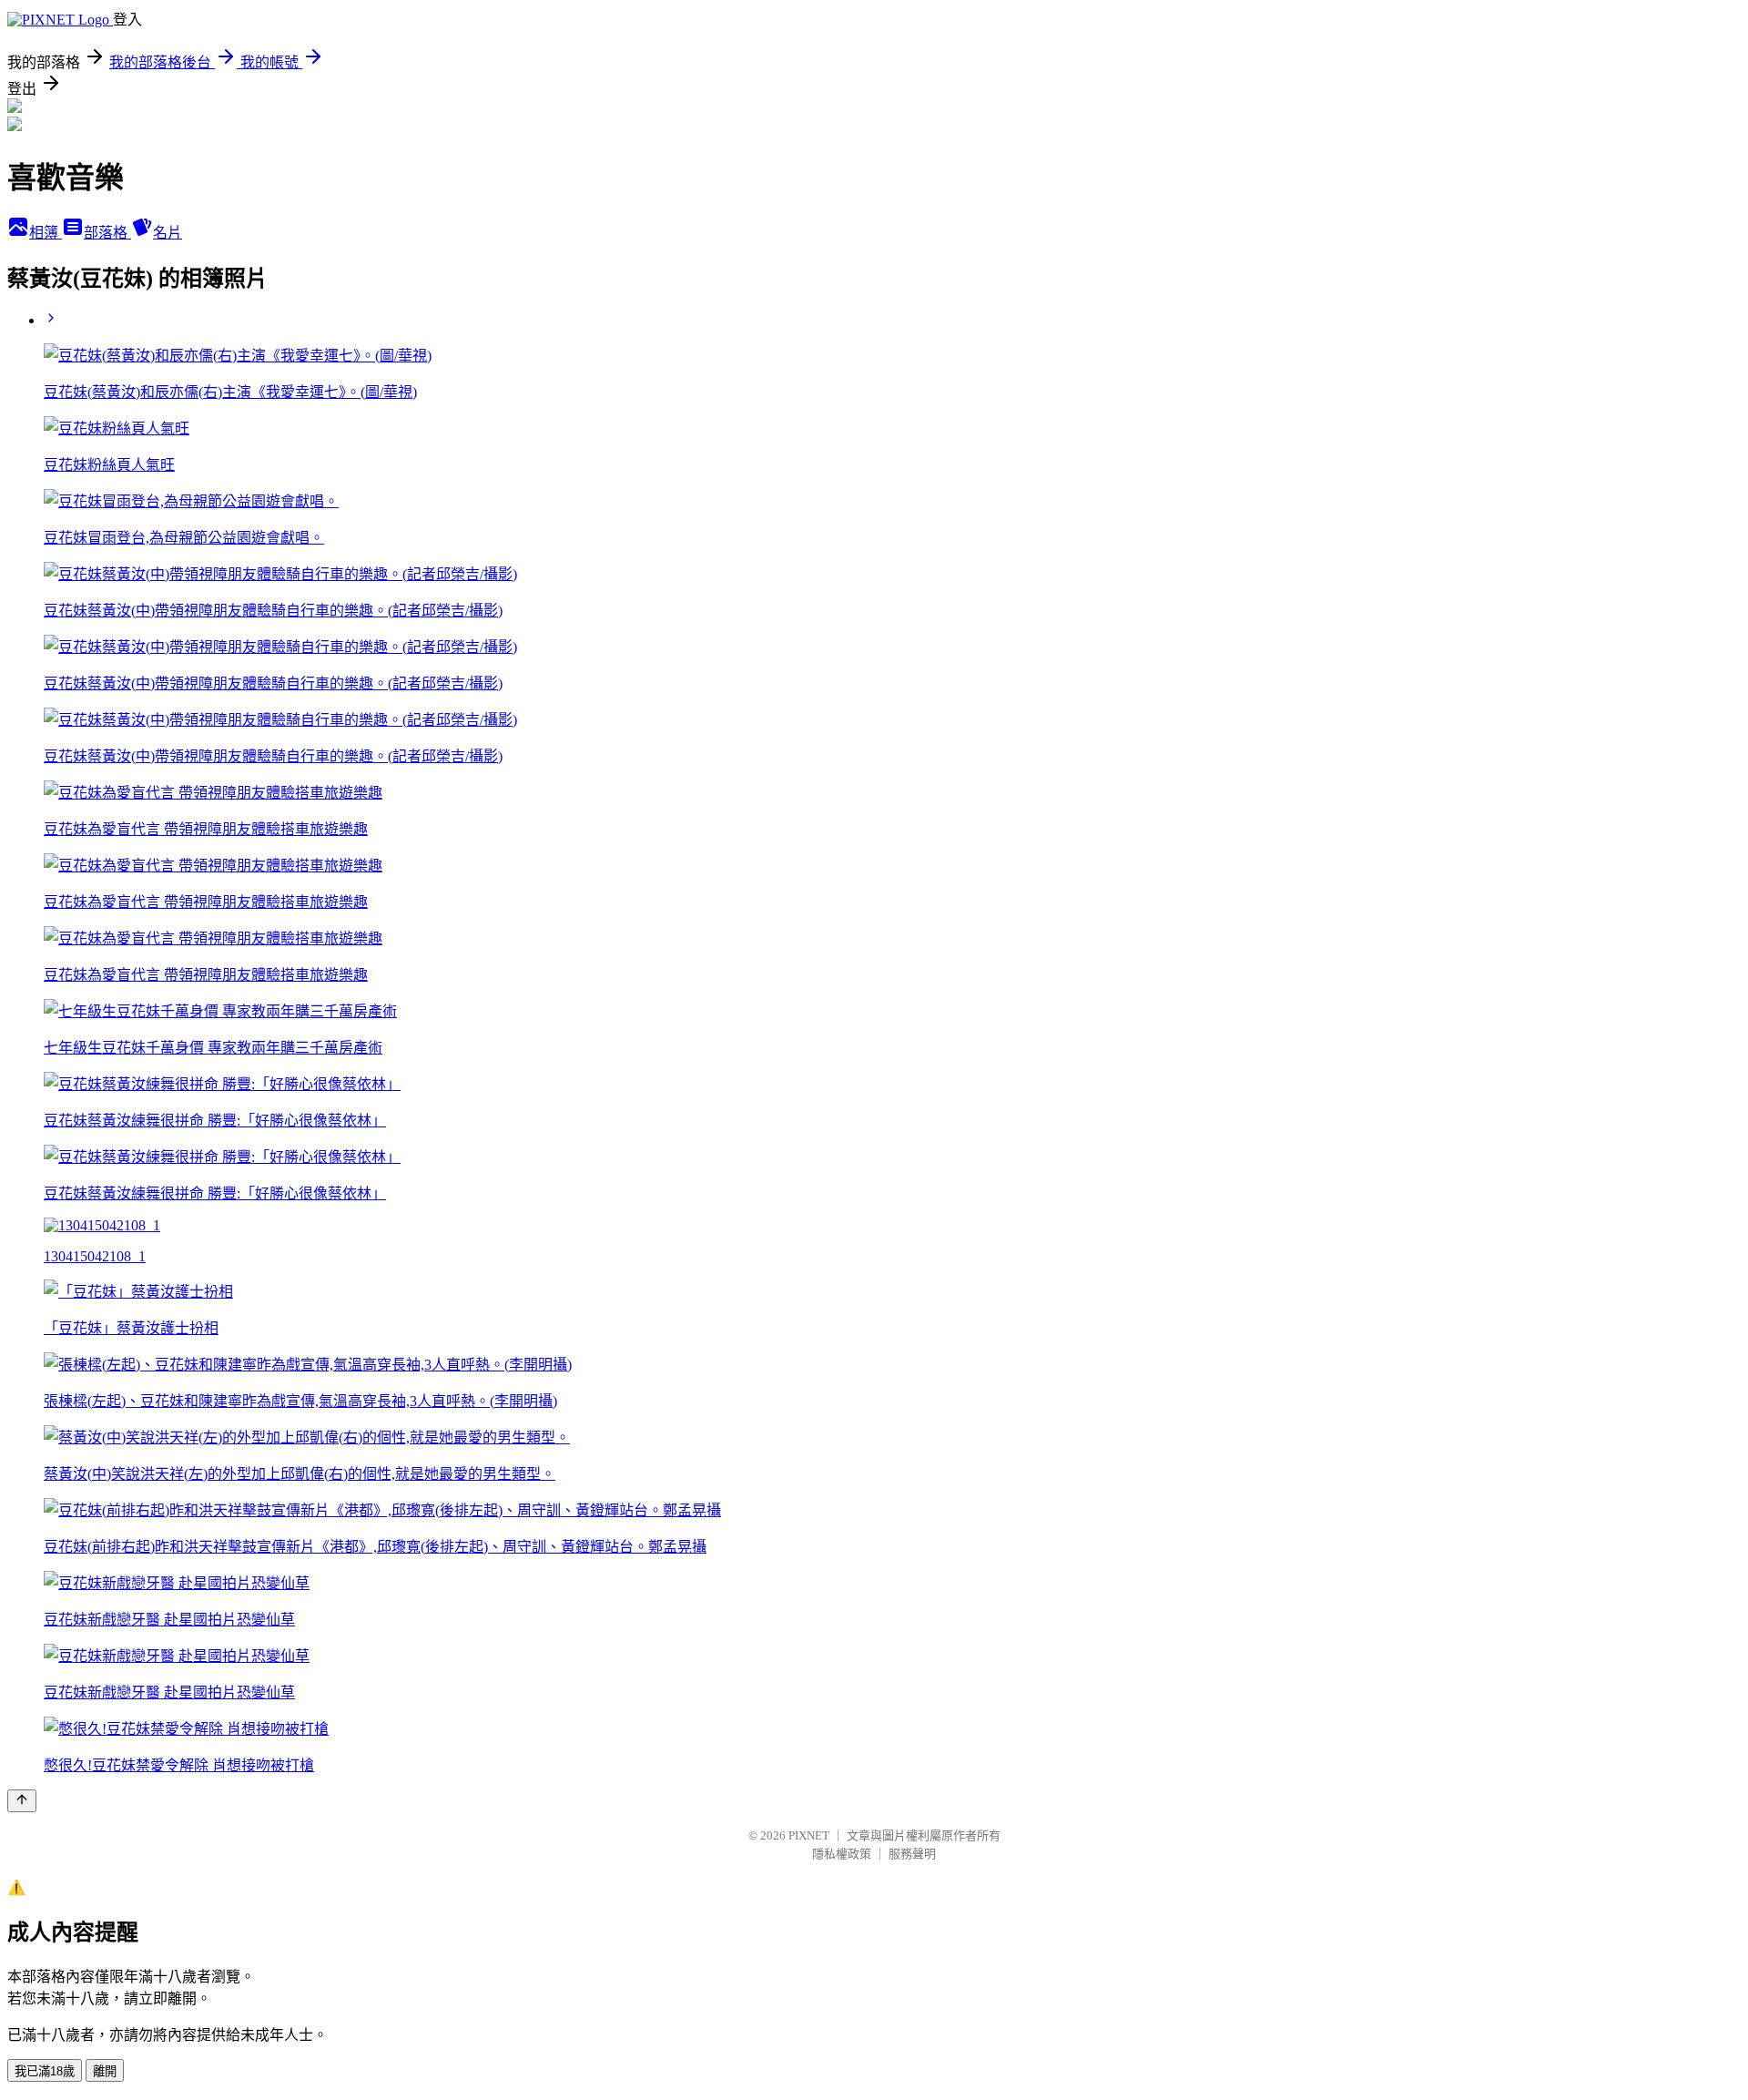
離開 (105, 2071)
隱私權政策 (842, 1854)
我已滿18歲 (45, 2071)
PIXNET (809, 1835)
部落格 (107, 233)
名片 (168, 233)
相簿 (46, 233)
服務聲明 (912, 1854)
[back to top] (22, 1801)
